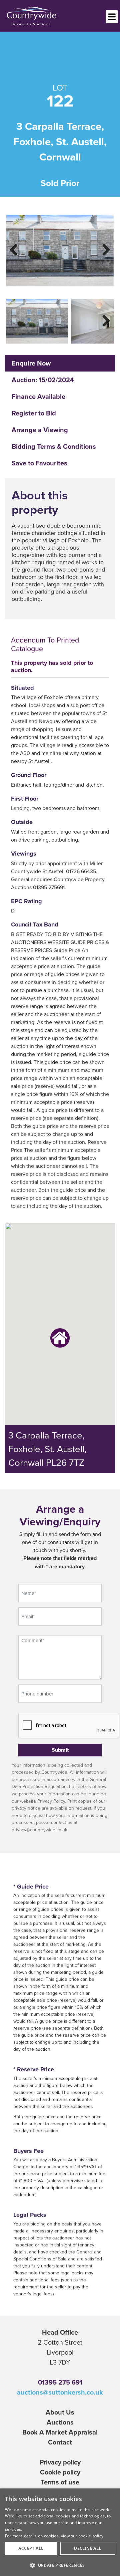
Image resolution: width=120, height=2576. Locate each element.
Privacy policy (60, 2462)
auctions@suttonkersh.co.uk (60, 2392)
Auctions (60, 2422)
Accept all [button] (31, 2548)
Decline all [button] (87, 2548)
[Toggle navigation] (112, 17)
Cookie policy (60, 2472)
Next (102, 249)
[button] (60, 2565)
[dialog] (60, 2532)
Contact (60, 2442)
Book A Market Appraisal (60, 2432)
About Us (60, 2412)
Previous (18, 249)
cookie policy (91, 2536)
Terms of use (60, 2482)
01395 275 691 (60, 2382)
